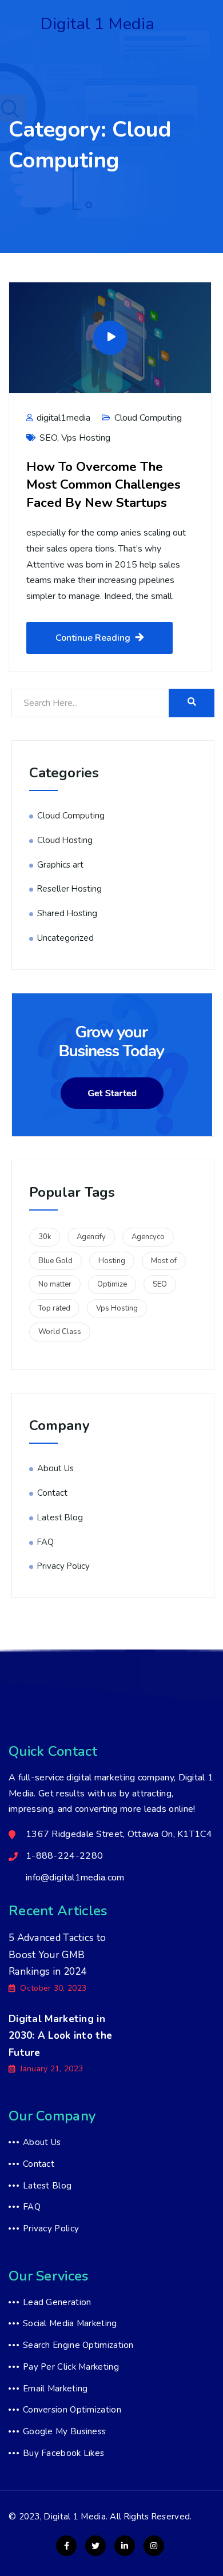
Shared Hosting (67, 913)
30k (45, 1237)
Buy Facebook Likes (63, 2453)
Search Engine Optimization (78, 2345)
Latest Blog (60, 1517)
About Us (55, 1468)
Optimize (112, 1284)
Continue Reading (93, 638)
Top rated (54, 1308)
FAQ (45, 1542)
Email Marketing (55, 2389)
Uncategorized (65, 938)
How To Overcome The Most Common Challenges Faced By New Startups (103, 485)
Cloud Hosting (65, 840)
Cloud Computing (148, 418)
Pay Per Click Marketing (71, 2367)
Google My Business (64, 2431)
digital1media (62, 418)
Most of (164, 1261)
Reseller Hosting (69, 889)
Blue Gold (55, 1261)
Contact (52, 1493)
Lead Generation (57, 2302)
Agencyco (148, 1237)
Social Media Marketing (70, 2323)
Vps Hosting (86, 438)
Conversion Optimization (72, 2410)
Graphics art (60, 865)
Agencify (91, 1237)
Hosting (112, 1261)
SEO (48, 438)
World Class (60, 1332)
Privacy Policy (63, 1566)
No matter (55, 1284)
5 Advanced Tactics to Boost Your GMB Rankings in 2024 (57, 1955)
